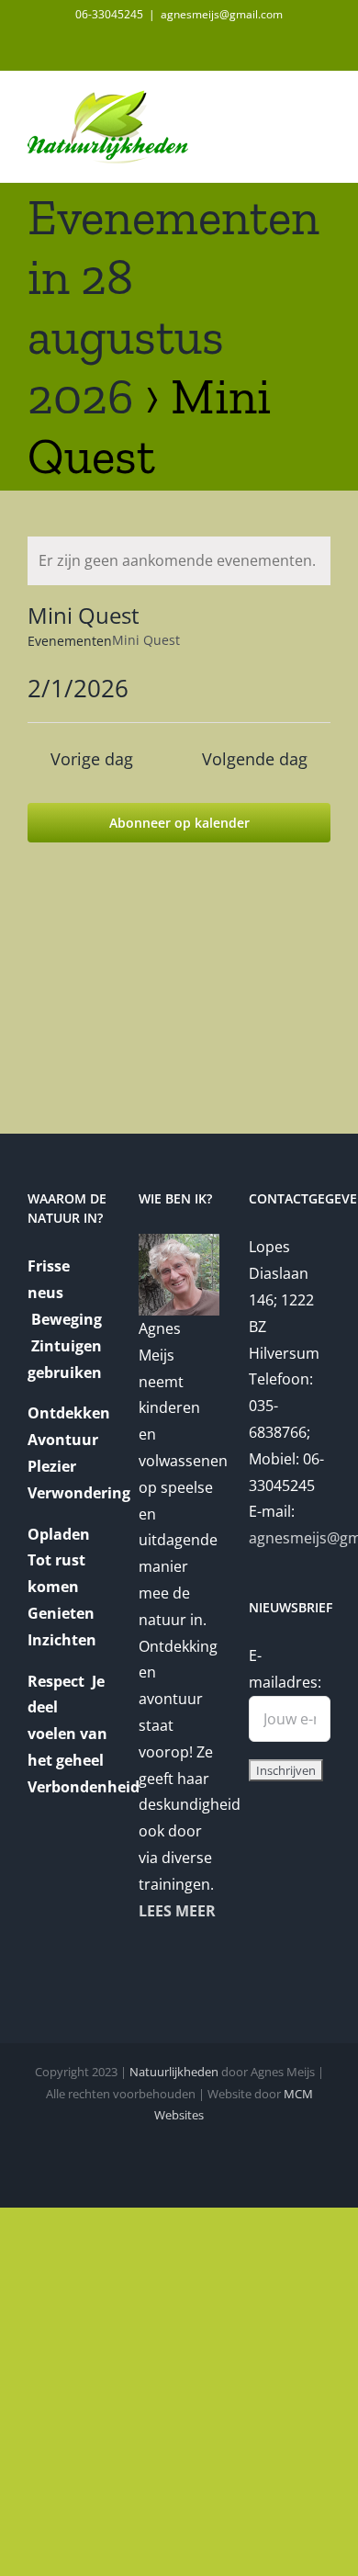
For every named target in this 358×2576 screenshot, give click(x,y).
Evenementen (70, 641)
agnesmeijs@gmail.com (222, 14)
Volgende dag (255, 759)
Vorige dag (91, 759)
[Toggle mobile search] (290, 101)
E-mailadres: (285, 1669)
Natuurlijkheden (174, 2072)
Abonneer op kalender (179, 823)
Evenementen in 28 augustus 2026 (173, 307)
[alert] (179, 561)
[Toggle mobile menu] (323, 101)
